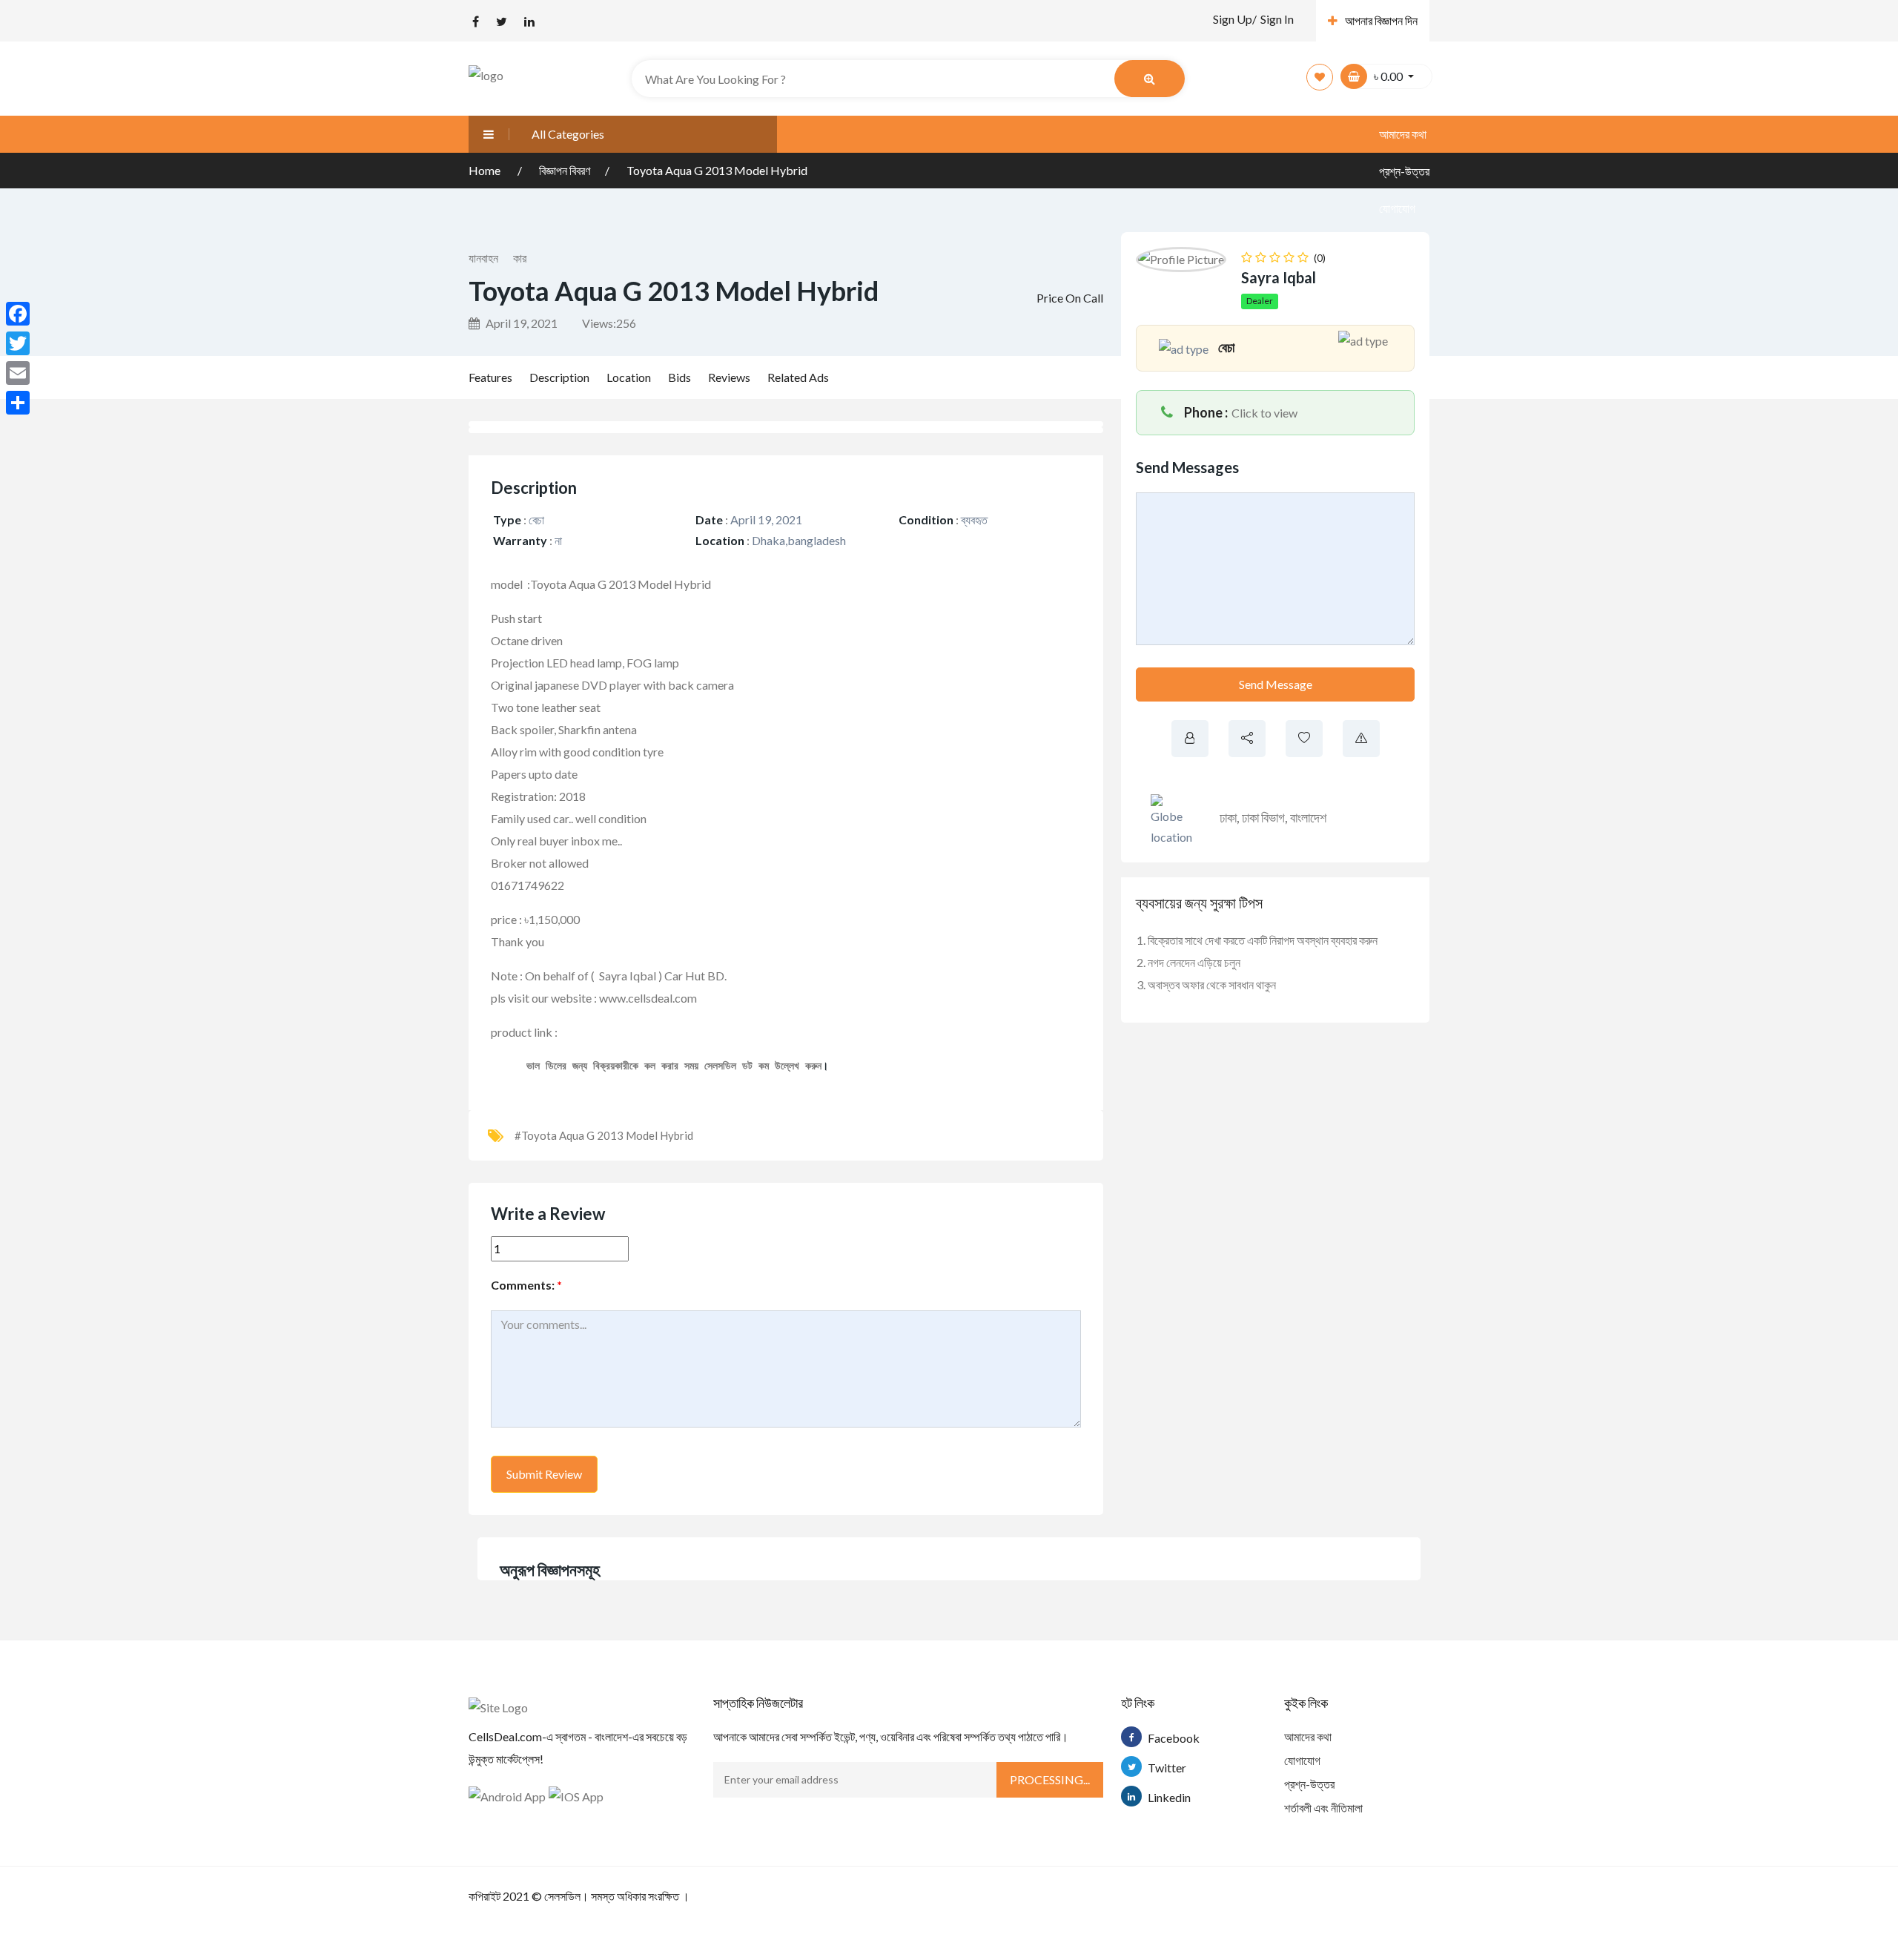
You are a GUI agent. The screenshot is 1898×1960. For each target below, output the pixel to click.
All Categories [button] (568, 134)
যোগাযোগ (1397, 208)
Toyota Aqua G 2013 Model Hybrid (717, 170)
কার (520, 258)
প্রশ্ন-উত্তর (1309, 1784)
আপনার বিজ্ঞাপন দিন (1381, 20)
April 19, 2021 (520, 323)
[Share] (18, 403)
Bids (679, 377)
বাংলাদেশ (1308, 817)
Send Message (1276, 684)
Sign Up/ (1235, 19)
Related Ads (798, 377)
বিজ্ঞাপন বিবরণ (565, 170)
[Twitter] (18, 343)
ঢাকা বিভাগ (1263, 817)
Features (490, 377)
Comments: (526, 1285)
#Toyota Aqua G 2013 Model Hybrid (604, 1135)
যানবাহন (483, 258)
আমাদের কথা (1403, 134)
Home (486, 170)
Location (629, 377)
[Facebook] (18, 314)
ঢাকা (1228, 817)
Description (559, 377)
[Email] (18, 373)
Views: (609, 323)
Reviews (729, 377)
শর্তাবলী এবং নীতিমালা (1323, 1808)
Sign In (1277, 19)
